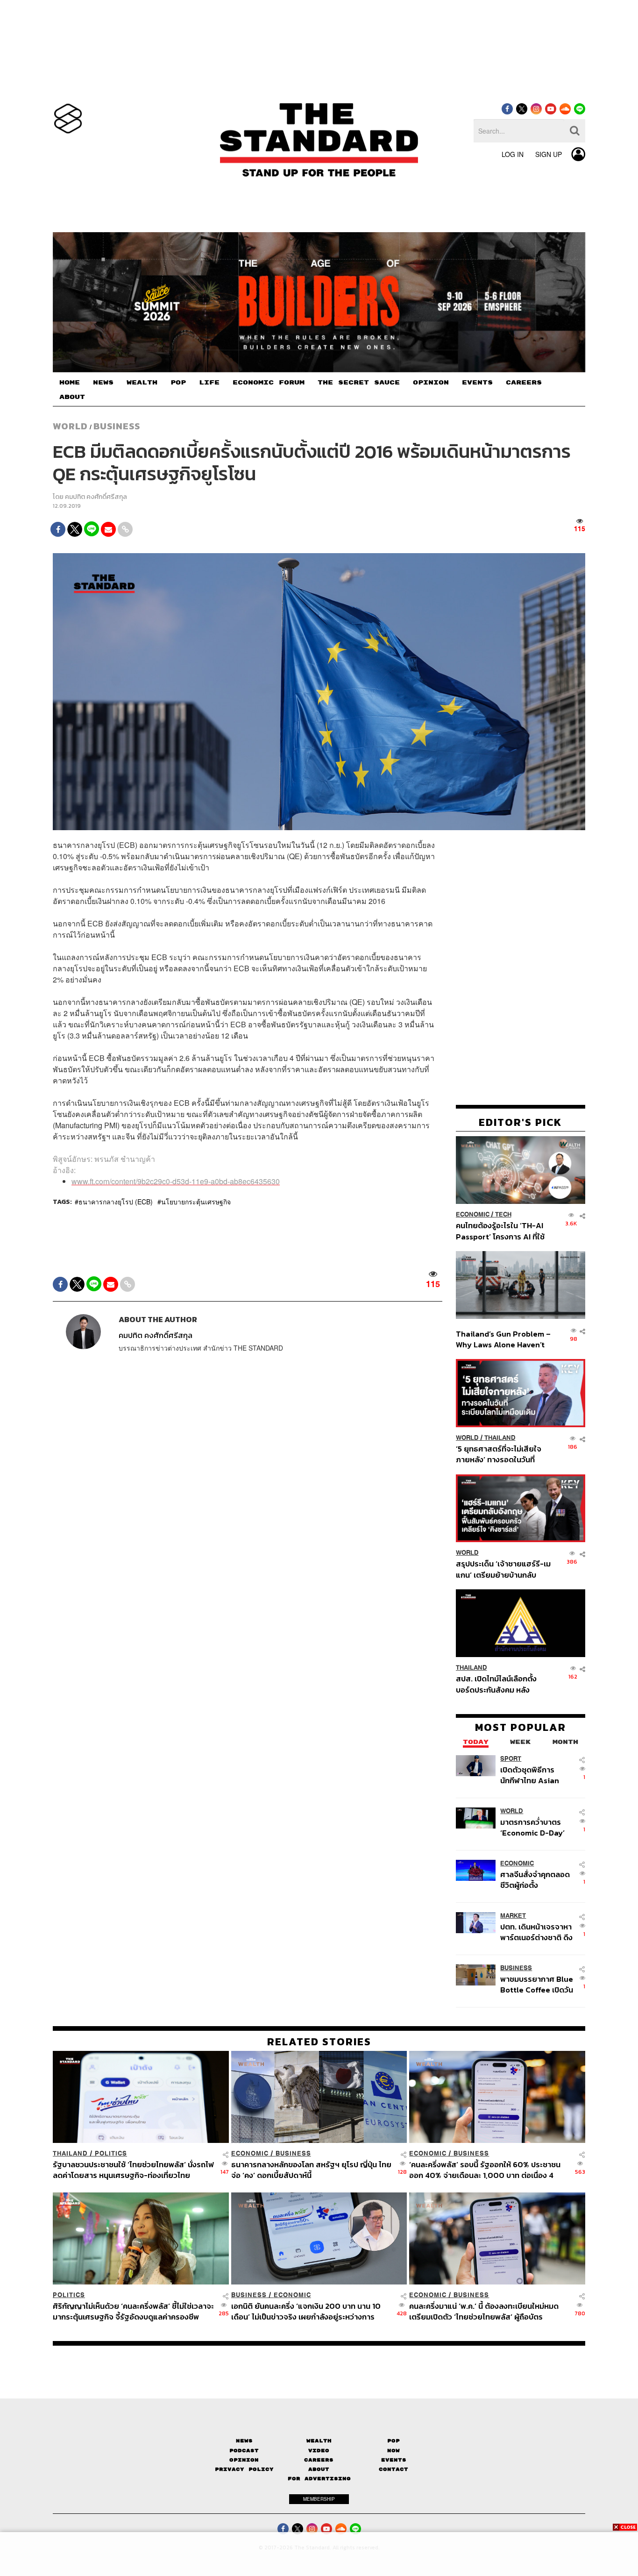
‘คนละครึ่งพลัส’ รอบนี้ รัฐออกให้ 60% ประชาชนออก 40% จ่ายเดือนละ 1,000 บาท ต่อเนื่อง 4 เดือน (485, 2170)
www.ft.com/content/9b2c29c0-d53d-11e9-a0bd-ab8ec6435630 (176, 1181)
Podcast (244, 2451)
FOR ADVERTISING (319, 2479)
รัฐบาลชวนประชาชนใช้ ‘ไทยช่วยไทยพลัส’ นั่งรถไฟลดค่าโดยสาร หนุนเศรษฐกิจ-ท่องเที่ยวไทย (133, 2170)
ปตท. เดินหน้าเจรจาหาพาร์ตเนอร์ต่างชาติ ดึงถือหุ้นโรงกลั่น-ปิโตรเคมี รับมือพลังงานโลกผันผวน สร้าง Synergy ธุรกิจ (536, 1932)
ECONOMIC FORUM (269, 383)
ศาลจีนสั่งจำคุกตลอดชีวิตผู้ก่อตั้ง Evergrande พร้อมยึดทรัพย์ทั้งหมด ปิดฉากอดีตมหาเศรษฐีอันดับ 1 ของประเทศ (536, 1879)
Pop (393, 2441)
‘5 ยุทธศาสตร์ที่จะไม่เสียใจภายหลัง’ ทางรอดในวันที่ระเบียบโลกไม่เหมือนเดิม (499, 1454)
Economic (473, 1214)
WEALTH (142, 383)
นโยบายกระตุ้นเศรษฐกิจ (196, 1202)
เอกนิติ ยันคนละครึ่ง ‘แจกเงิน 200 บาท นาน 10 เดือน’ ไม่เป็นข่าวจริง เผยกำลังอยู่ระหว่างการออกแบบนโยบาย (306, 2311)
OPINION (431, 383)
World (70, 426)
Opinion (244, 2460)
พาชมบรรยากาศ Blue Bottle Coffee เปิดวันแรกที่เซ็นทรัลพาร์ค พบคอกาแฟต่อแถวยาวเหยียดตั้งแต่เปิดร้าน (537, 1984)
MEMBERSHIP (319, 2499)
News (244, 2441)
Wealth (319, 2441)
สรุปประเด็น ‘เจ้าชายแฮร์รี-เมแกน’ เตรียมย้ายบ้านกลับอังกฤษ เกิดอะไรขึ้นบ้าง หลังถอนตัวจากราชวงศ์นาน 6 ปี (503, 1569)
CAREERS (524, 383)
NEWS (103, 383)
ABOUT (72, 397)
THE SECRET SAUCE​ (359, 383)
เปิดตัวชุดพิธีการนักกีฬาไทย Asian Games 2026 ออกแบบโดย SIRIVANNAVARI (530, 1775)
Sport (511, 1758)
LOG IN (513, 154)
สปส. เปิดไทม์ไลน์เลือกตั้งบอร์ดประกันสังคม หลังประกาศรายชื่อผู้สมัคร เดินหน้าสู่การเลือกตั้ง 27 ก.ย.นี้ (499, 1684)
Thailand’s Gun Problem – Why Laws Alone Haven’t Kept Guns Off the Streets (503, 1339)
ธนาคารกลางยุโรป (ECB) (116, 1202)
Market (513, 1915)
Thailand (500, 1438)
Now (393, 2451)
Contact (393, 2469)
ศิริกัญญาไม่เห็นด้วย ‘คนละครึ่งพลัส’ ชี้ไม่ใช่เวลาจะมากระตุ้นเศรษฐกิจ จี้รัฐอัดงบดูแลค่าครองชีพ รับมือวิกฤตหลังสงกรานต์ (133, 2311)
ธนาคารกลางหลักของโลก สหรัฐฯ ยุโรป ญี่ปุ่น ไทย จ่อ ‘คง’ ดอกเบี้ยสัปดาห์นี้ (311, 2170)
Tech (503, 1214)
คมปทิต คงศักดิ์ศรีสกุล (96, 497)
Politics (111, 2153)
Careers (319, 2460)
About (319, 2469)
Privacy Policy (244, 2469)
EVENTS (477, 383)
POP (178, 383)
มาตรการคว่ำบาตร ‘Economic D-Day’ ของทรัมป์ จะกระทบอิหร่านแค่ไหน (532, 1827)
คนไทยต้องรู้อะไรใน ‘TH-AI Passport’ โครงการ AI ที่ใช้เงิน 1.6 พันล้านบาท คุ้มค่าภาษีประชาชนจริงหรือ (503, 1231)
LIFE (209, 383)
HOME (70, 383)
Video (319, 2451)
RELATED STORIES (319, 2042)
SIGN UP (549, 154)
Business (117, 426)
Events (394, 2460)
